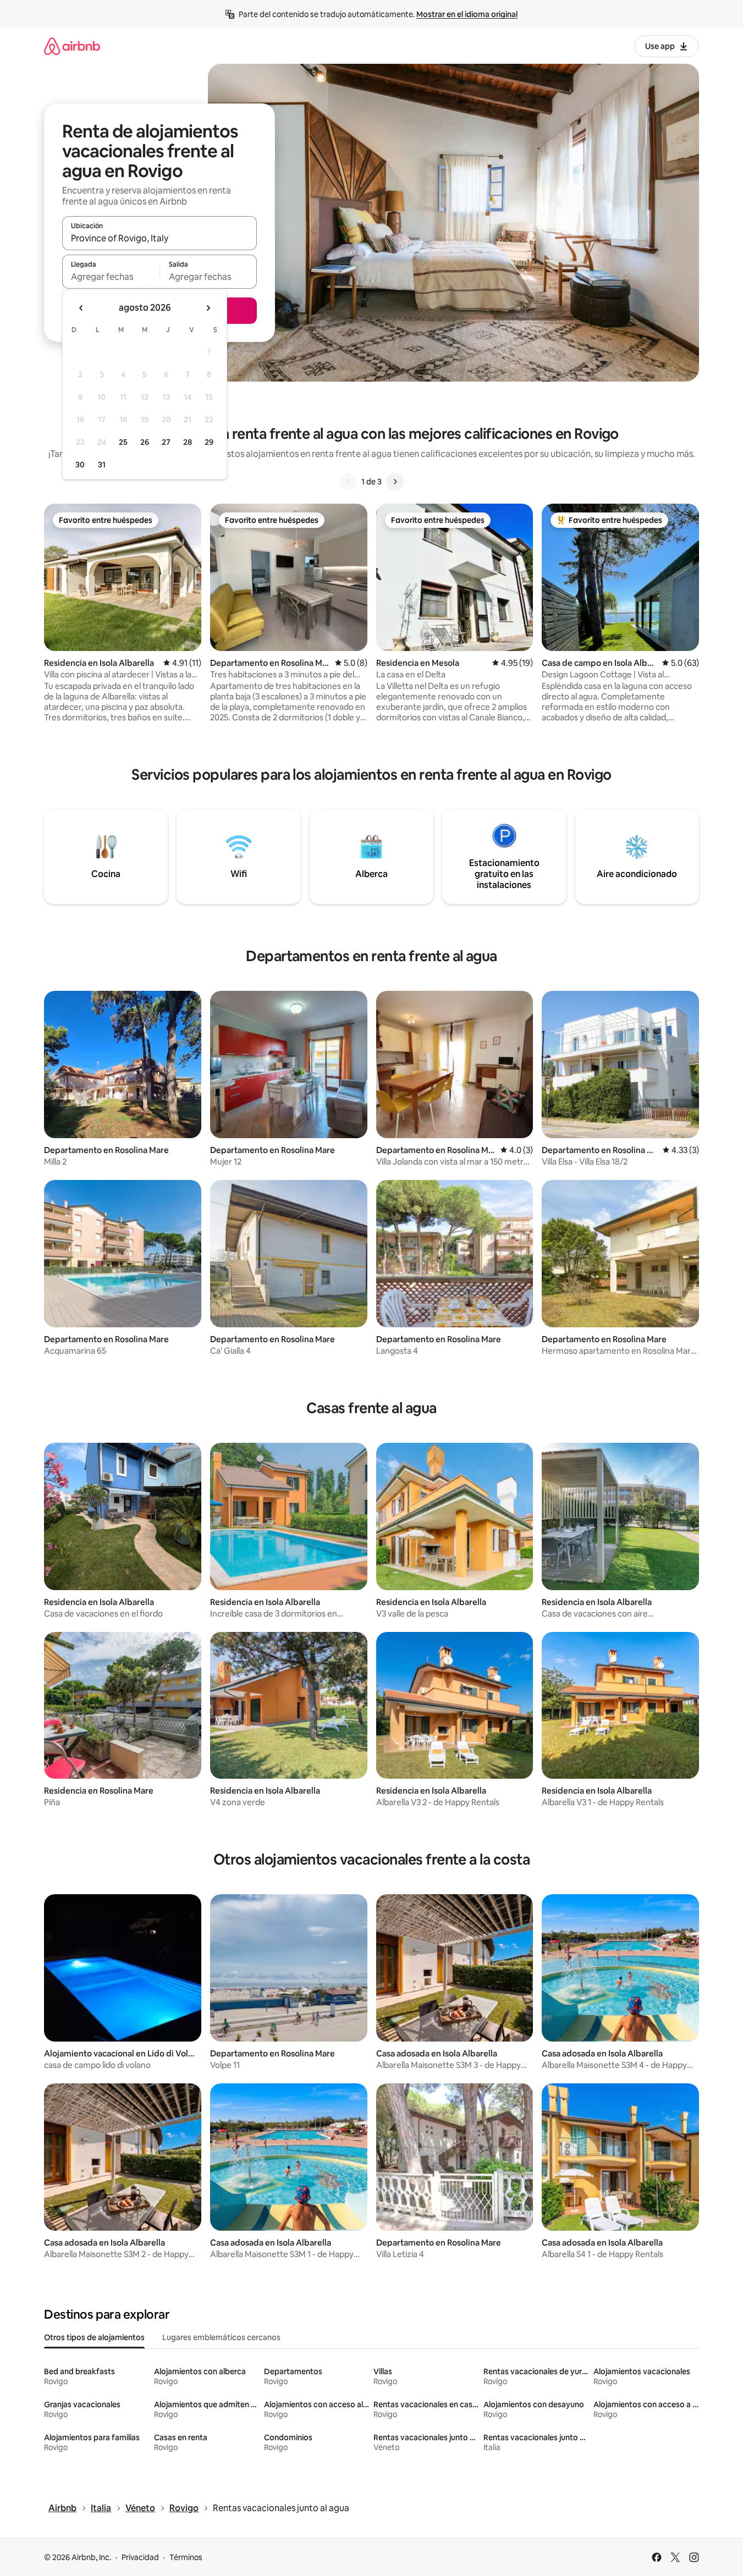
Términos (186, 2557)
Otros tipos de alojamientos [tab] (94, 2337)
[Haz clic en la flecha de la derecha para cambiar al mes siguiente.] (208, 308)
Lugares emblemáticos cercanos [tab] (221, 2337)
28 (188, 442)
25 (123, 442)
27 (166, 442)
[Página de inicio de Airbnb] (72, 46)
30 (80, 465)
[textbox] (111, 277)
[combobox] (159, 238)
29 (209, 442)
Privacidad (140, 2557)
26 (145, 442)
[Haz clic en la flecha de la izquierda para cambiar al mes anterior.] (81, 308)
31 (102, 465)
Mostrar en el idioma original (467, 14)
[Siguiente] (395, 482)
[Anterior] (348, 482)
